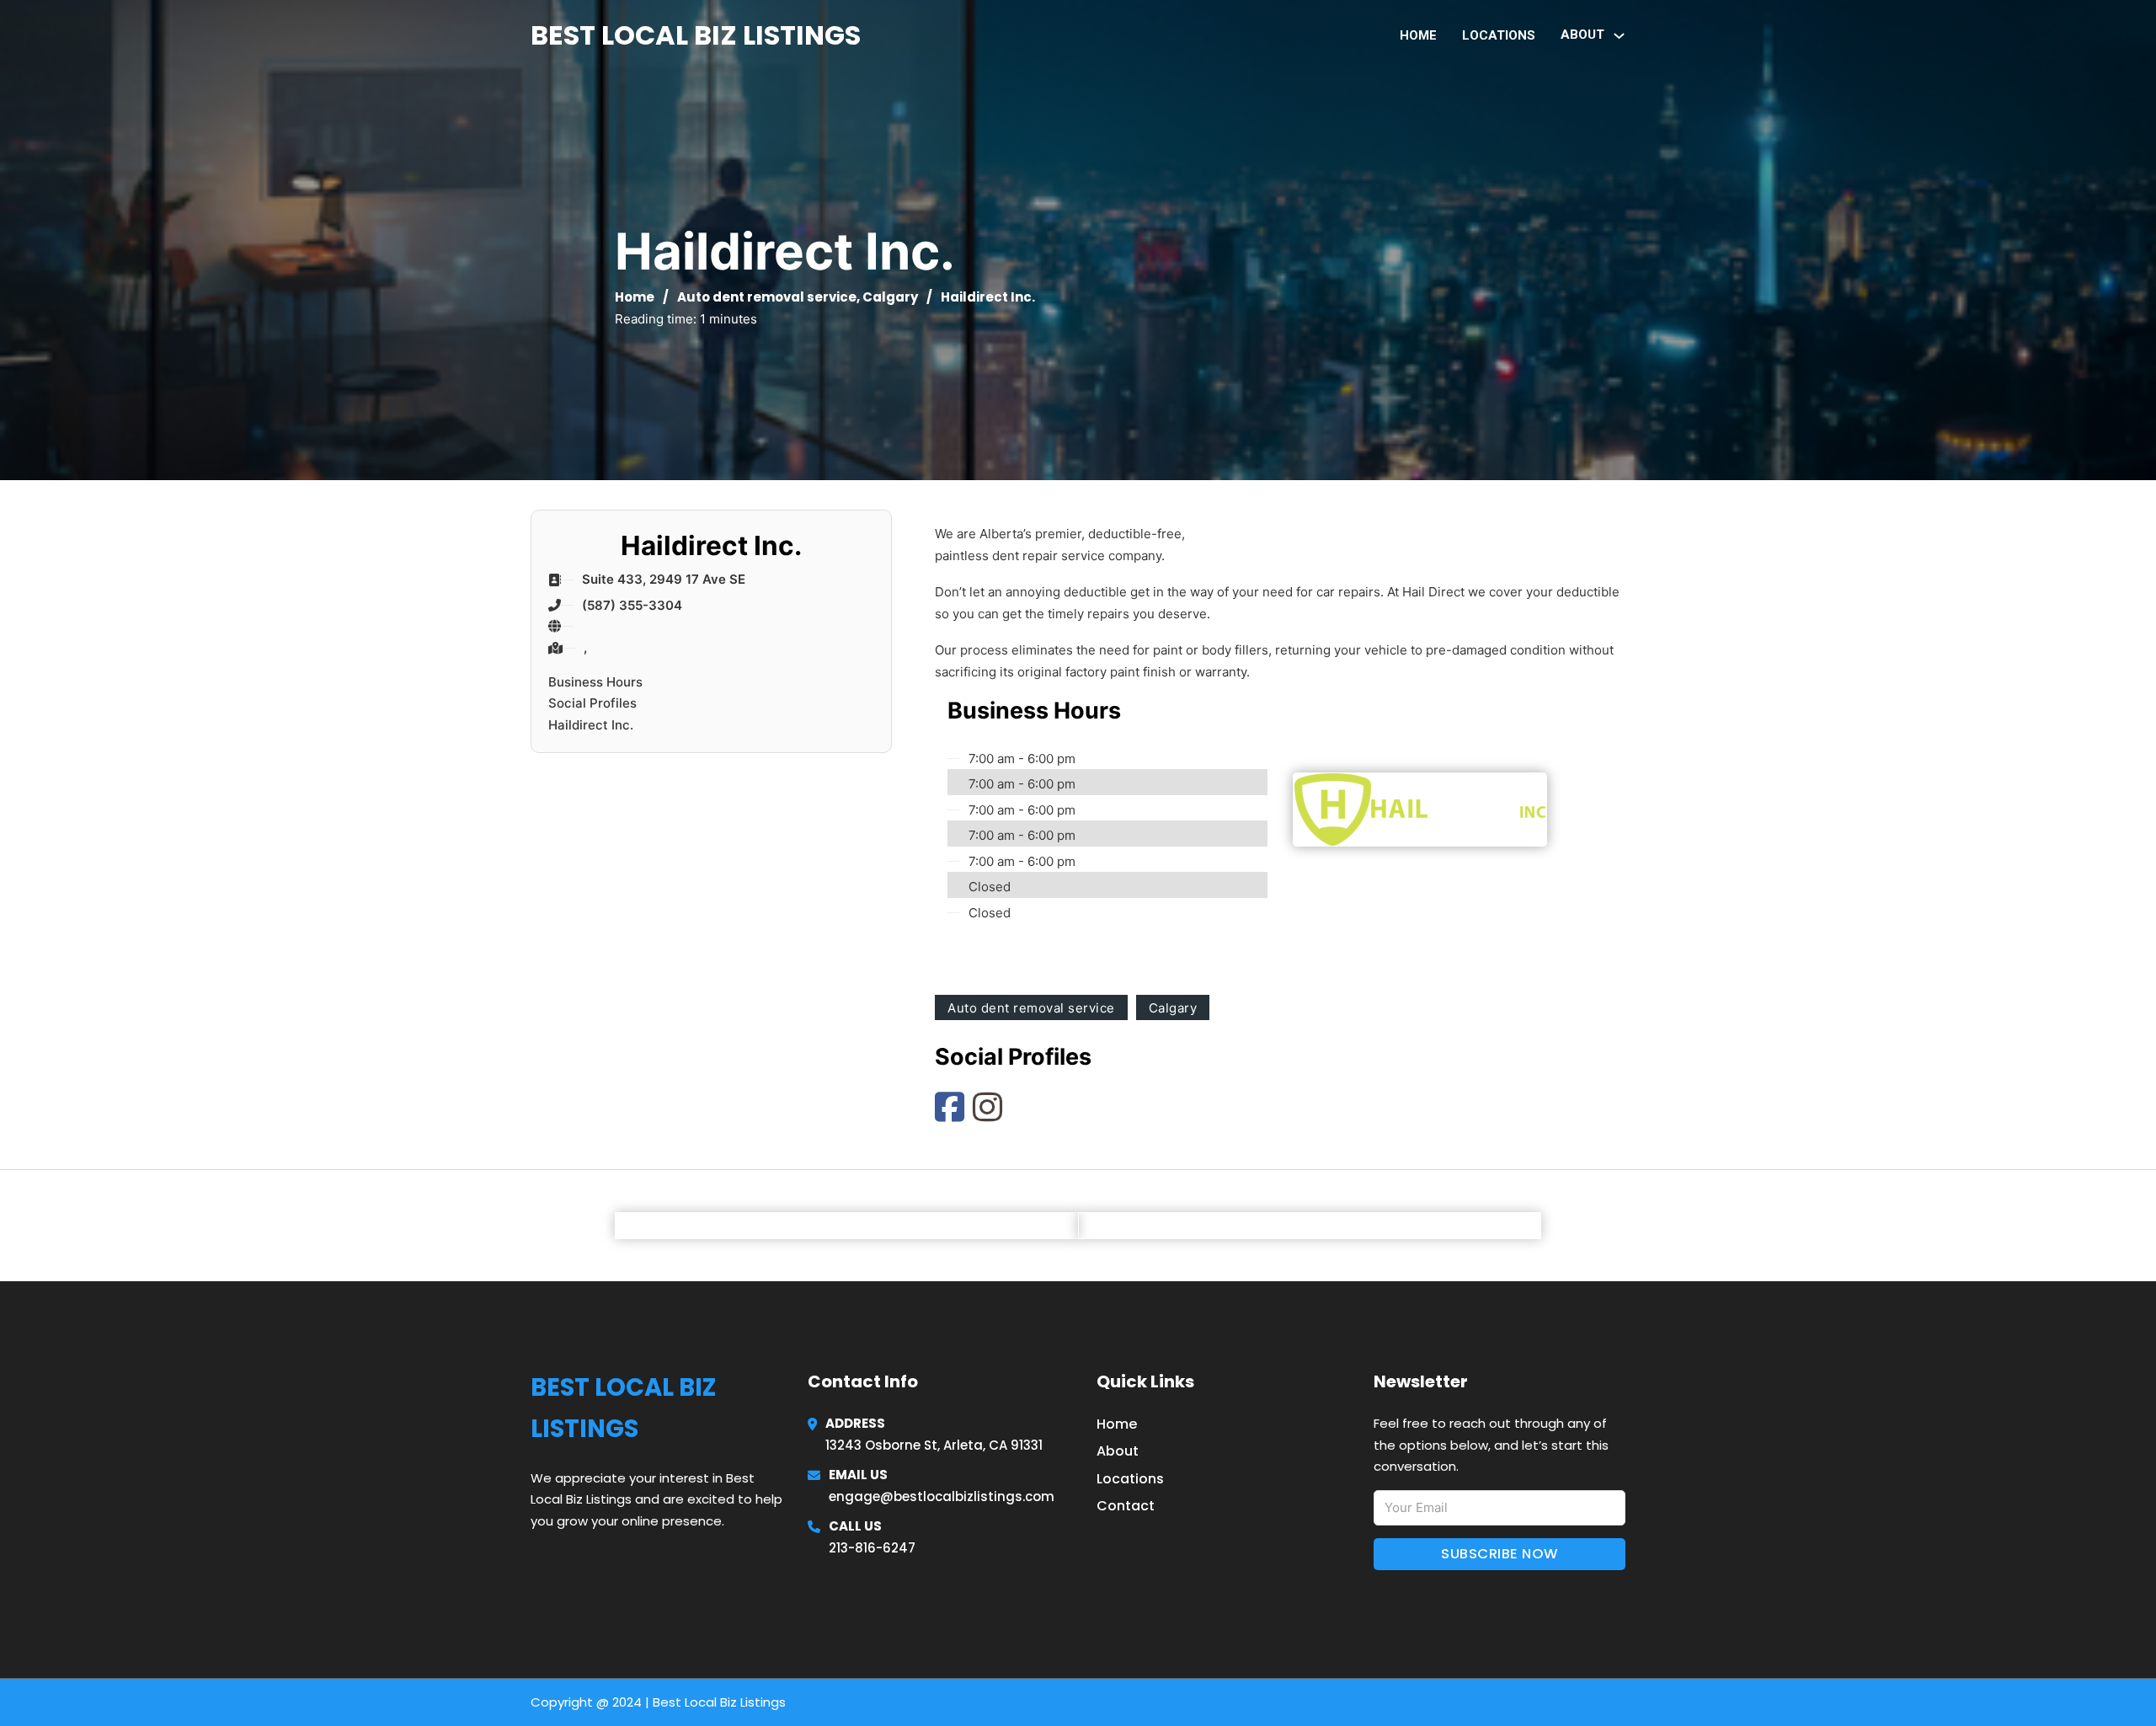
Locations (1499, 35)
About (1118, 1451)
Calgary (890, 297)
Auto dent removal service (767, 297)
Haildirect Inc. (591, 725)
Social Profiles (592, 703)
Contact (1126, 1506)
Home (1418, 35)
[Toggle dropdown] (1619, 36)
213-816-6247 (872, 1548)
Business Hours (595, 682)
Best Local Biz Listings (696, 35)
